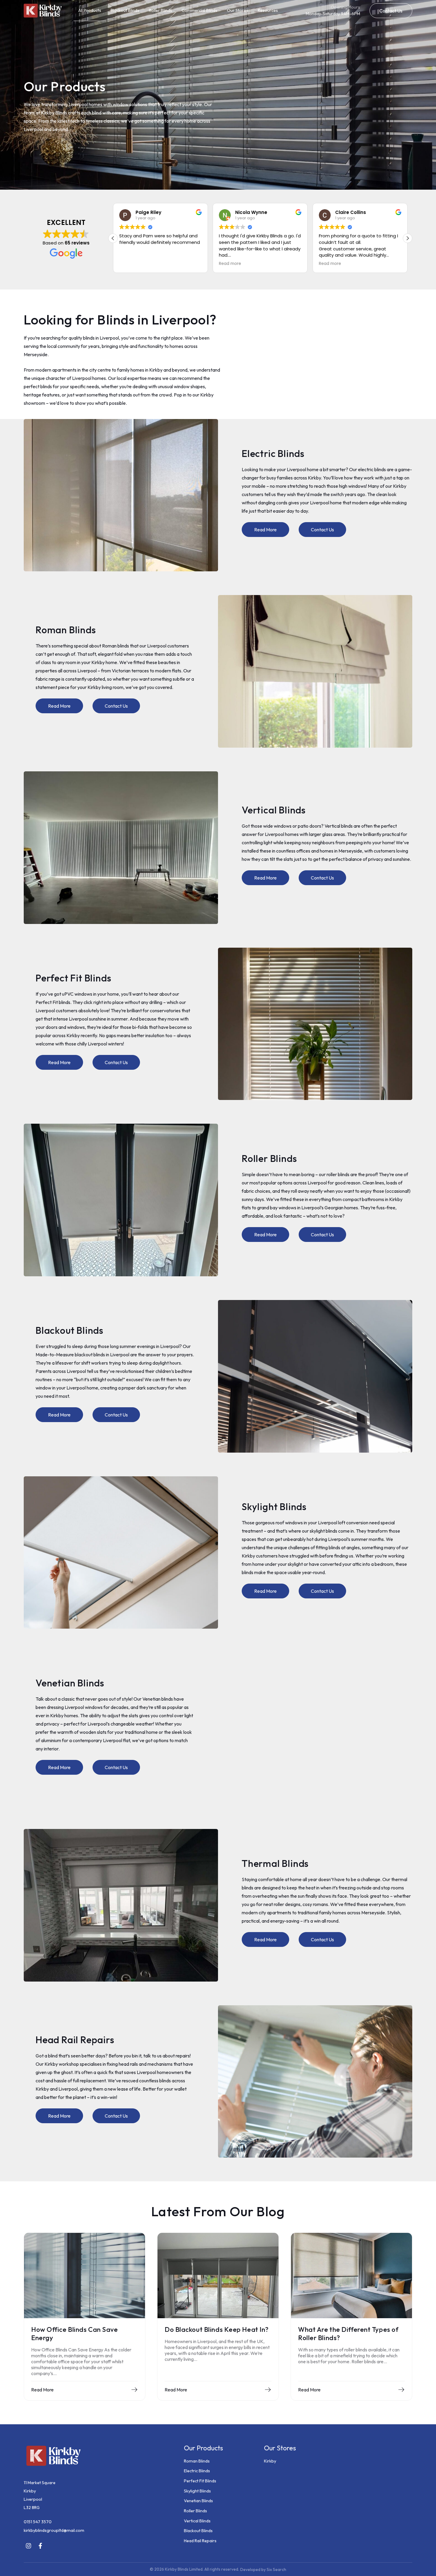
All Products (90, 10)
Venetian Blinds (198, 2501)
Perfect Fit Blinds (200, 2481)
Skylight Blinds (197, 2491)
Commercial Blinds (199, 10)
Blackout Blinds (125, 10)
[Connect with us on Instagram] (28, 2546)
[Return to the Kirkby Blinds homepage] (98, 2456)
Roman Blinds (197, 2461)
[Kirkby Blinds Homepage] (43, 11)
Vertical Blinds (197, 2521)
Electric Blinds (197, 2471)
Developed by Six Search (263, 2569)
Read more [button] (130, 264)
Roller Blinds (160, 10)
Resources (268, 10)
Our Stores (238, 10)
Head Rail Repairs (200, 2541)
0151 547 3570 (38, 2522)
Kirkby (270, 2461)
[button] (391, 11)
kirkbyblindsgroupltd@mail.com (54, 2530)
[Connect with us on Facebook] (40, 2546)
